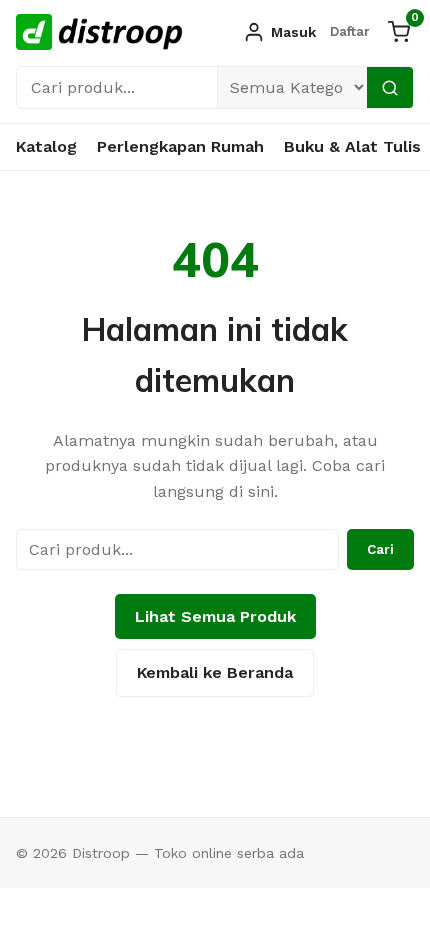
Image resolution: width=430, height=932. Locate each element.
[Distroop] (99, 32)
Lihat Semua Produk (215, 616)
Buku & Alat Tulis (352, 146)
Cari (380, 549)
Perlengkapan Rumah (180, 146)
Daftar (350, 31)
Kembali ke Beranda (215, 672)
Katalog (46, 146)
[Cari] (390, 87)
